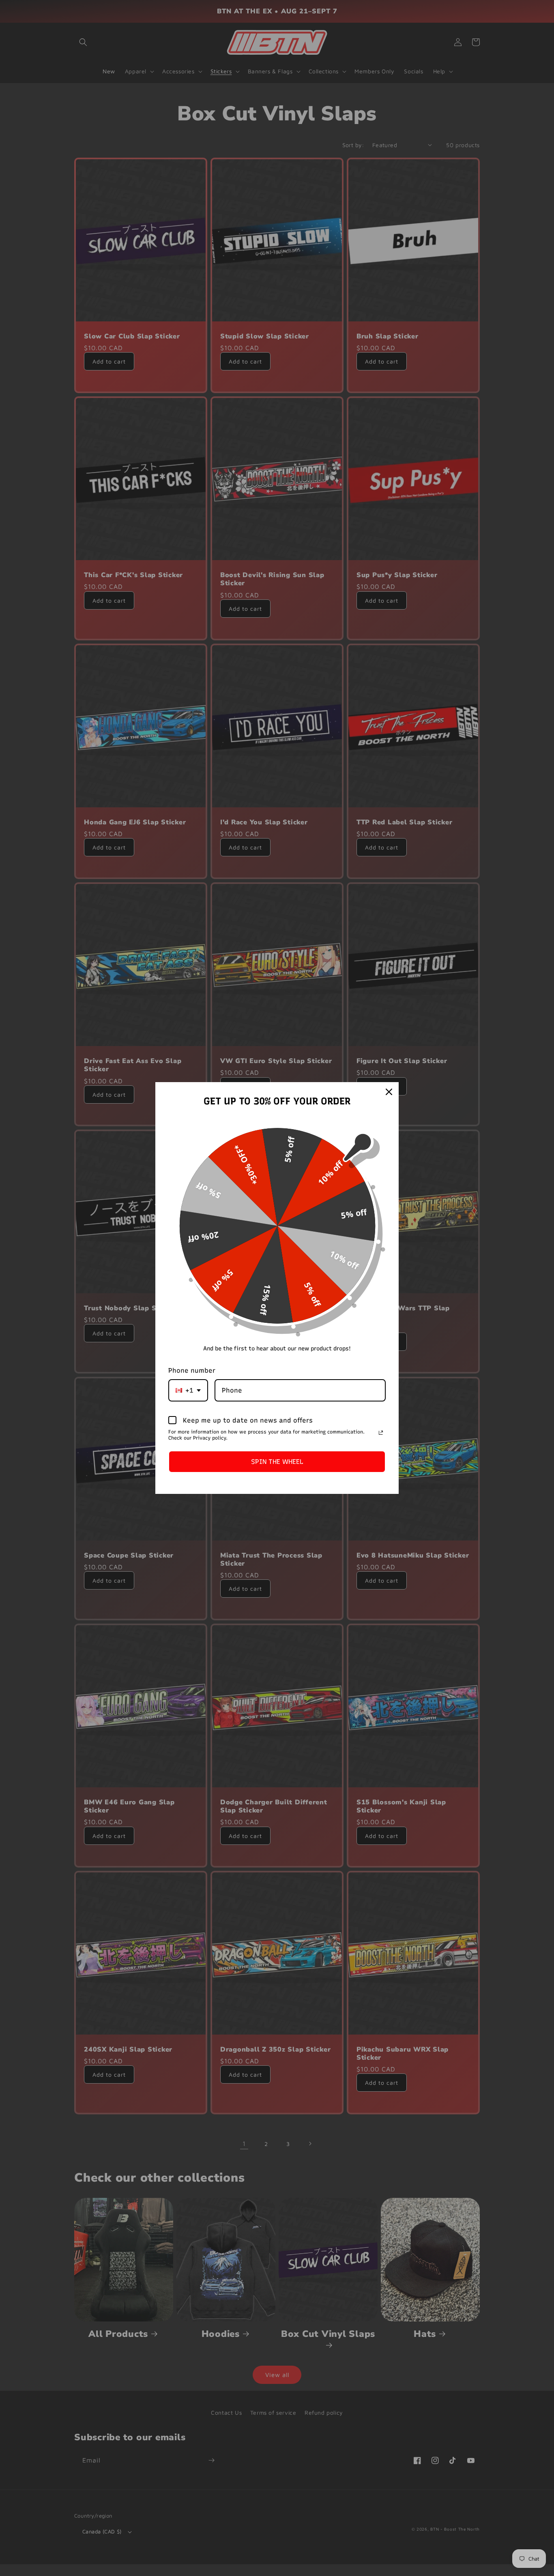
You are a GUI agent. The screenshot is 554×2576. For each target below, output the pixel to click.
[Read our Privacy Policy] (381, 1433)
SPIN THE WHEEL (277, 1462)
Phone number (192, 1370)
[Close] (389, 1092)
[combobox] (188, 1390)
